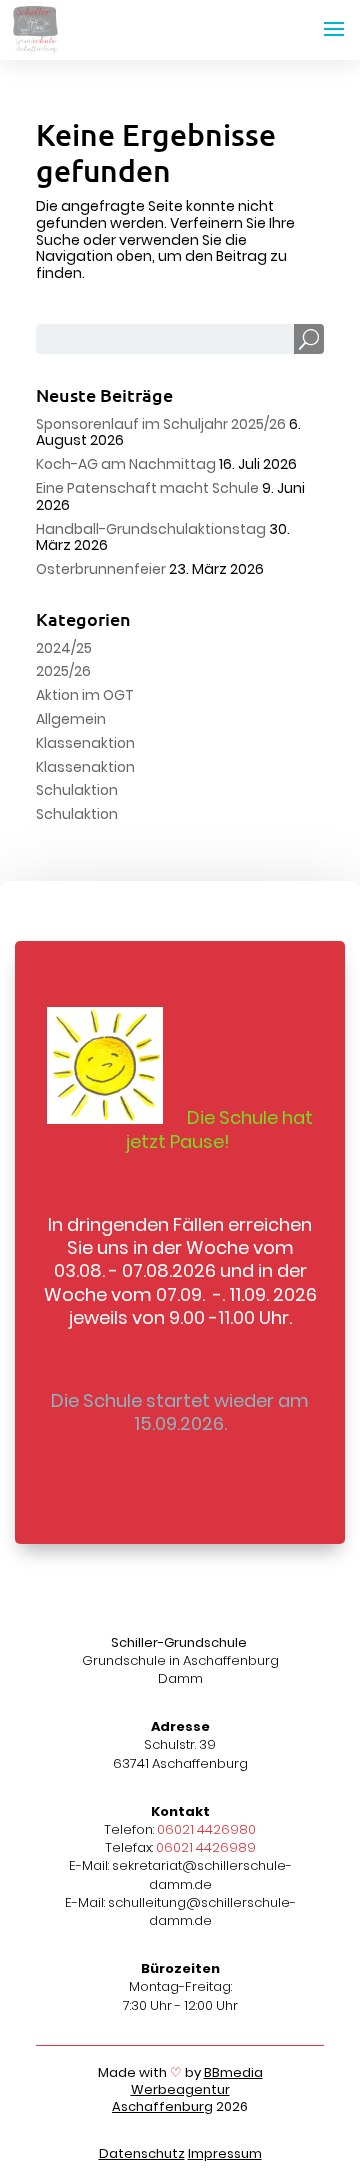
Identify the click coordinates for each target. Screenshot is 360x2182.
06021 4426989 (206, 1847)
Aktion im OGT (85, 695)
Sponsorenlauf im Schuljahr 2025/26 (161, 424)
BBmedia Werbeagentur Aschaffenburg (187, 2089)
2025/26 (63, 671)
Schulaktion (77, 790)
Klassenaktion (85, 743)
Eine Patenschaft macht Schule (147, 488)
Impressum (225, 2153)
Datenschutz (142, 2153)
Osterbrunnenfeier (101, 569)
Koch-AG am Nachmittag (126, 464)
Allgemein (71, 719)
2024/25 (64, 648)
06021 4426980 (206, 1829)
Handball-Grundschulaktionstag (151, 529)
